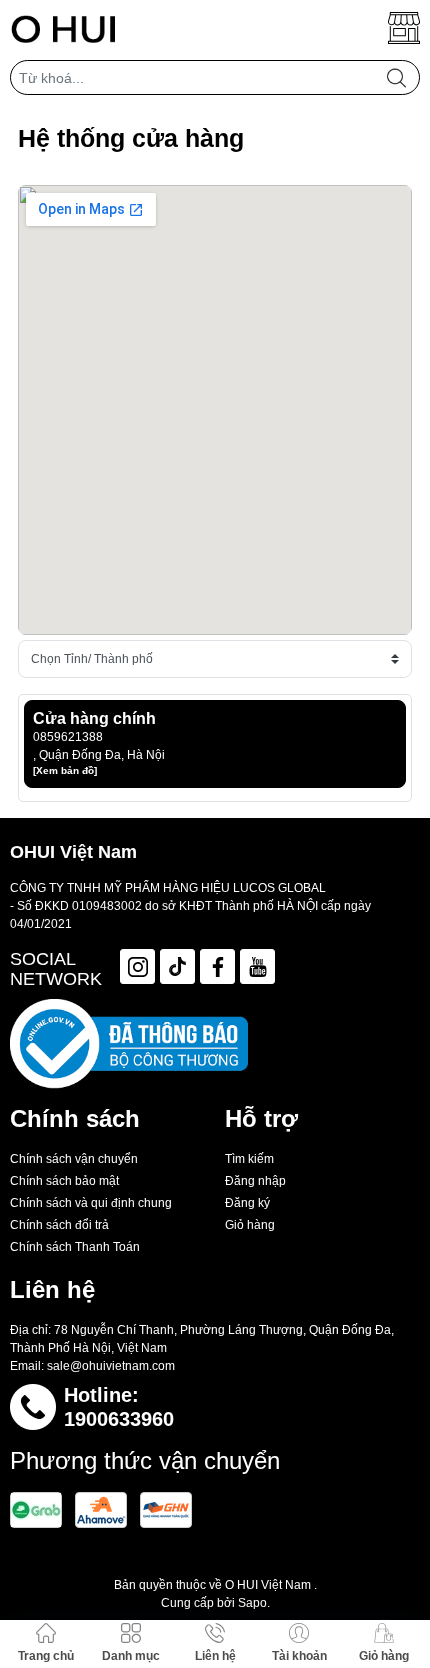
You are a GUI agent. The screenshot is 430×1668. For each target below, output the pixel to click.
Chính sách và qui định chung (91, 1203)
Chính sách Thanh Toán (75, 1247)
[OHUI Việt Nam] (63, 28)
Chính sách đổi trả (59, 1225)
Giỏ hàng (250, 1225)
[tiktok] (177, 966)
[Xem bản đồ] (65, 770)
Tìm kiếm (249, 1159)
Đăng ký (247, 1203)
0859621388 (68, 737)
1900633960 (119, 1419)
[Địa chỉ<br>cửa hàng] (404, 28)
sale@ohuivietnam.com (111, 1366)
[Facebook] (217, 966)
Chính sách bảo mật (64, 1181)
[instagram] (137, 966)
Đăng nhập (255, 1181)
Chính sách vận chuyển (74, 1159)
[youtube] (257, 966)
